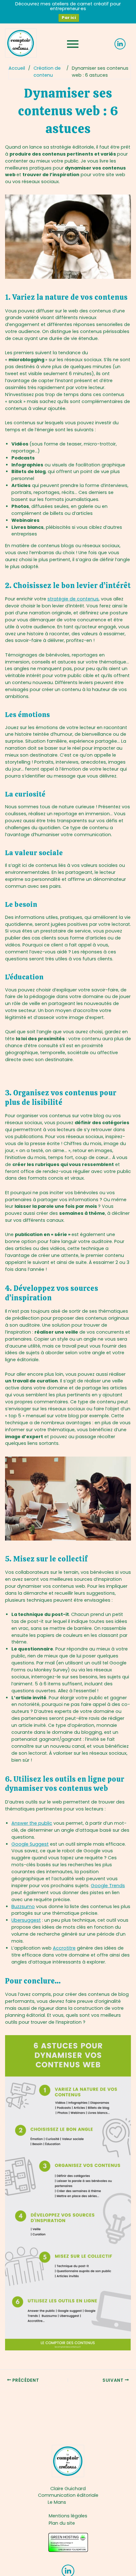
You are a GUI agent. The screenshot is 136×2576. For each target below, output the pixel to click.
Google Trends (108, 1886)
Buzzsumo (23, 1906)
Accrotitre (64, 1948)
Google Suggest (30, 1844)
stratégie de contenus (73, 599)
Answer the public (32, 1823)
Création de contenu (47, 72)
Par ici (69, 18)
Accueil (17, 68)
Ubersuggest (26, 1920)
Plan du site (62, 2523)
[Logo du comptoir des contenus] (21, 43)
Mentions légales (68, 2516)
